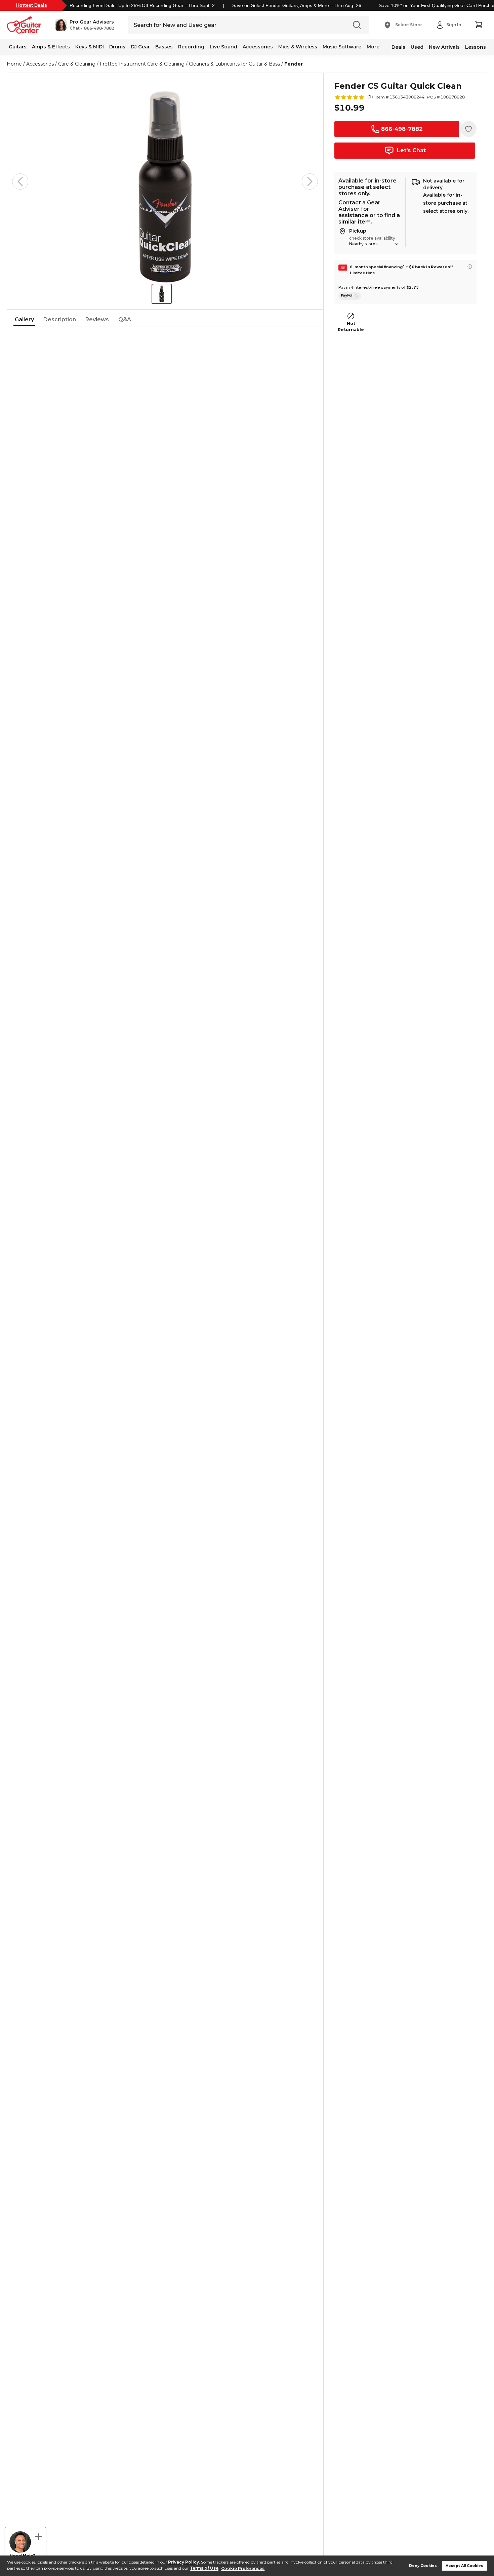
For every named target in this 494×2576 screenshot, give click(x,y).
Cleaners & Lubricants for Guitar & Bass (234, 64)
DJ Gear (140, 47)
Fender (294, 64)
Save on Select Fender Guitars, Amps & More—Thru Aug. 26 (297, 5)
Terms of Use (204, 2568)
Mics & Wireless (298, 47)
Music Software (342, 47)
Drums (117, 47)
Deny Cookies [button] (423, 2566)
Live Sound (223, 47)
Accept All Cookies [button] (464, 2566)
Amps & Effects (51, 47)
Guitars (18, 47)
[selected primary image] (165, 182)
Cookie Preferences (243, 2568)
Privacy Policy (183, 2562)
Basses (164, 47)
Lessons (476, 47)
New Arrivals (444, 47)
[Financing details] (470, 267)
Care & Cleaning (77, 64)
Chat (75, 28)
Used (417, 47)
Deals (398, 47)
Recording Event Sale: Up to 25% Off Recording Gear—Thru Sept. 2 (142, 5)
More (373, 47)
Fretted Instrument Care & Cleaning (142, 64)
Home (14, 64)
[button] (85, 25)
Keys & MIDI (90, 47)
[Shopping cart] (479, 25)
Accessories (258, 47)
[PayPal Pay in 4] (350, 296)
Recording (191, 47)
